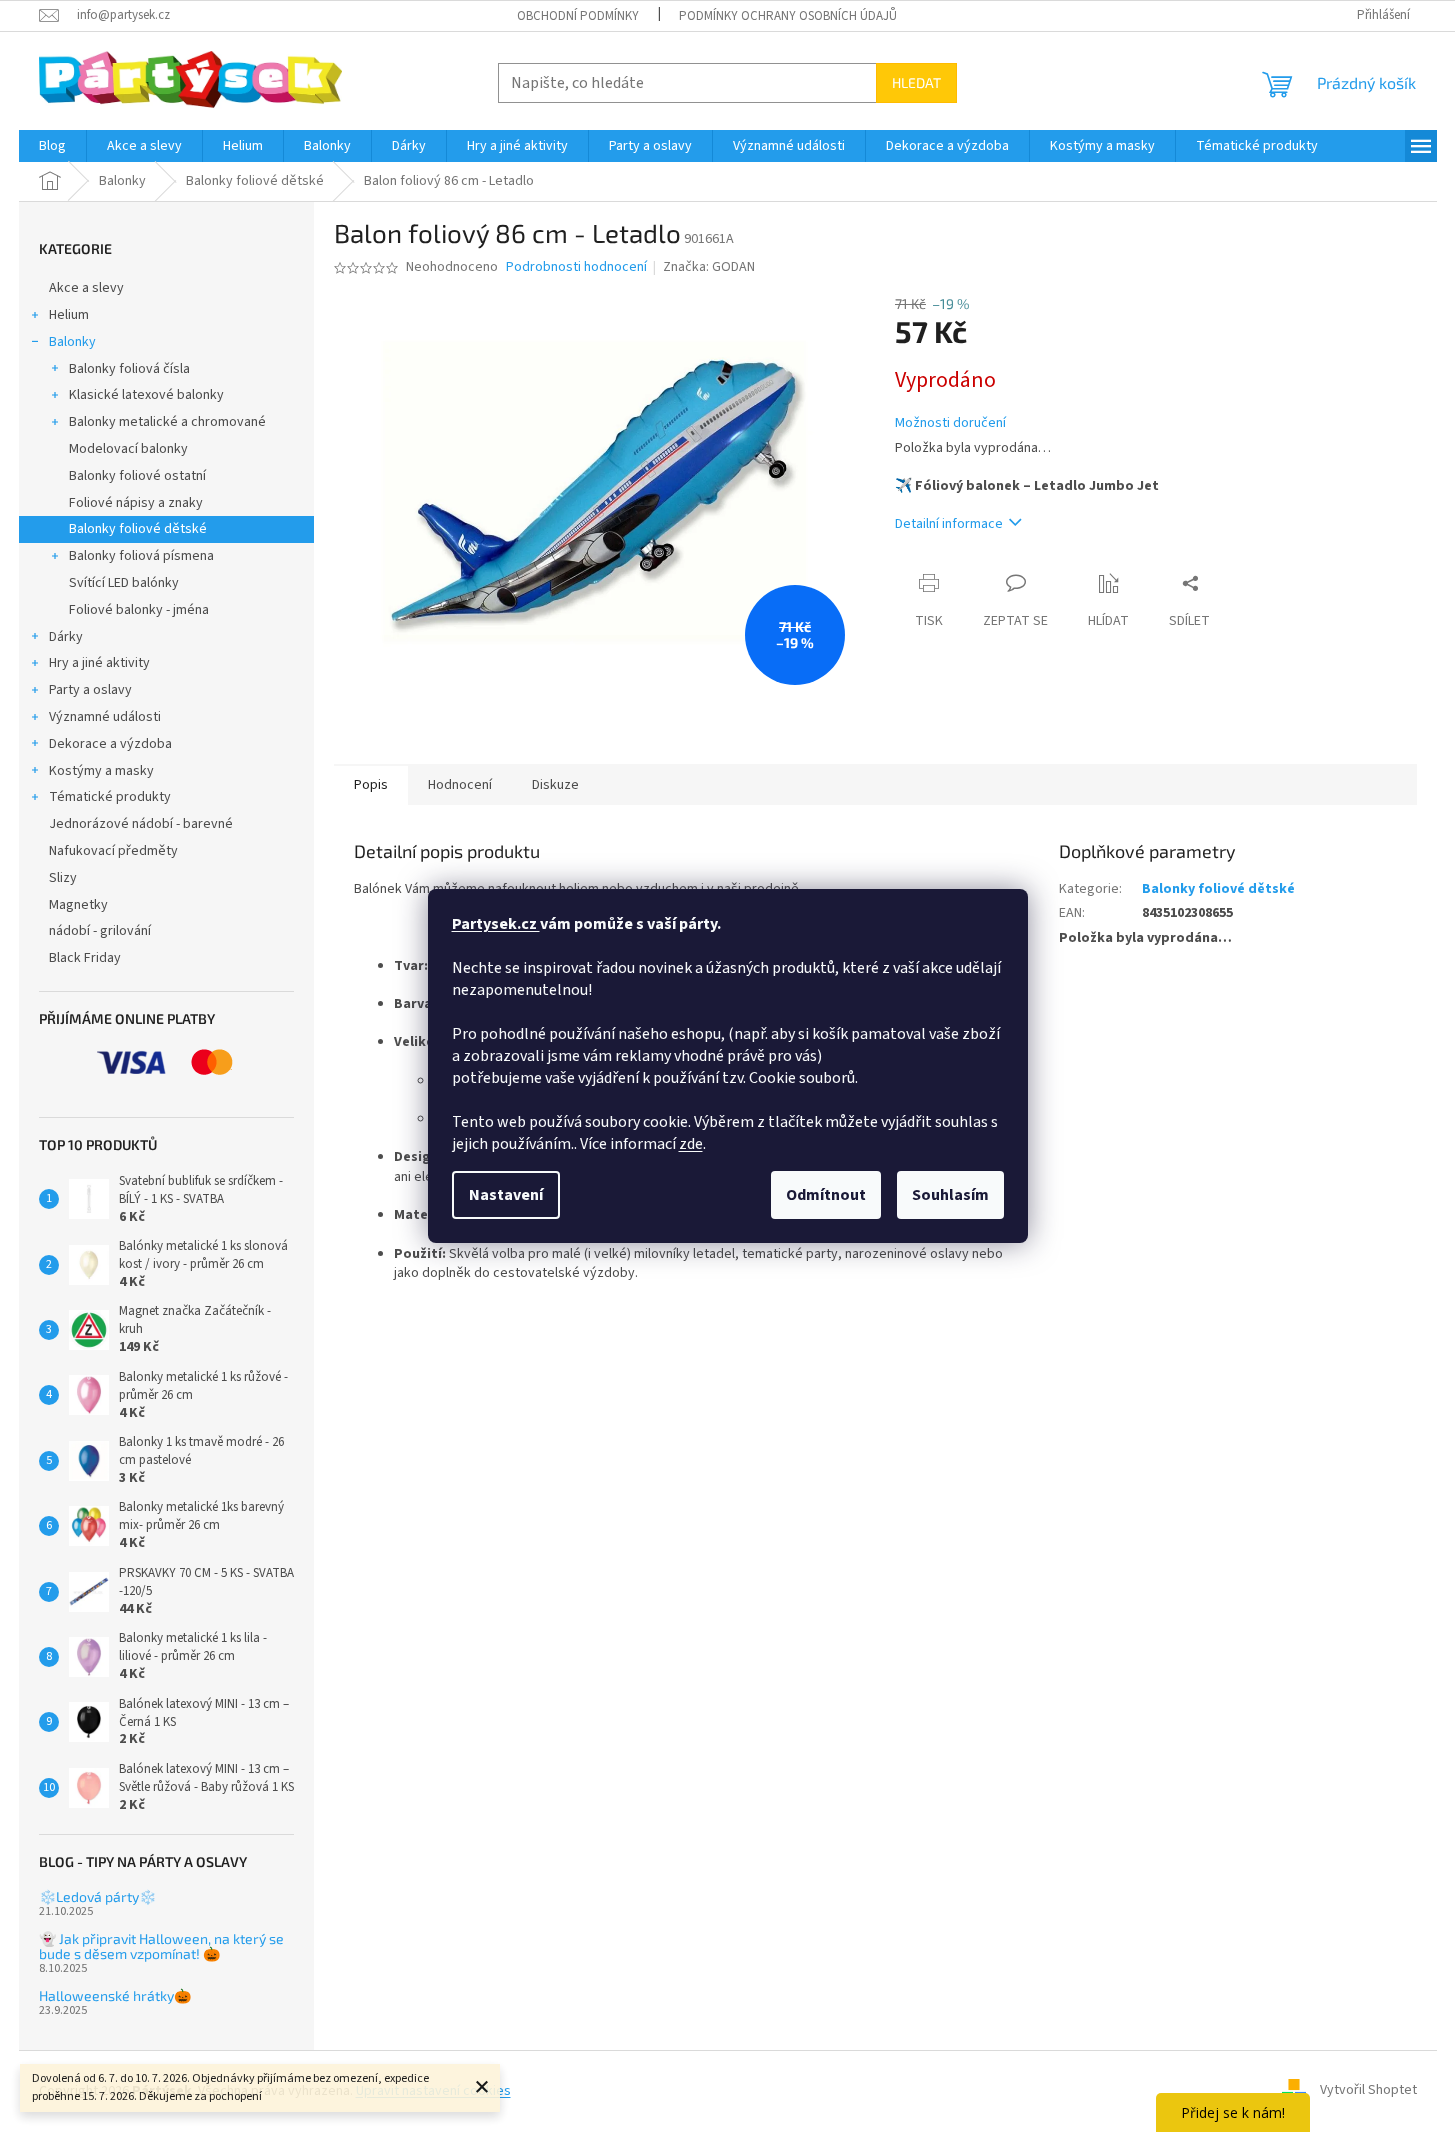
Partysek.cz (496, 924)
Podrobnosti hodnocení (576, 267)
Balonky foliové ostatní (137, 476)
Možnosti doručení (950, 423)
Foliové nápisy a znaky (136, 503)
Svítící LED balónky (124, 583)
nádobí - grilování (100, 931)
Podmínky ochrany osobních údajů (788, 16)
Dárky (66, 637)
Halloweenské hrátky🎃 (115, 1995)
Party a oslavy (90, 690)
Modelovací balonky (128, 449)
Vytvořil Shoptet (1368, 2091)
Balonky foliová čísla (129, 369)
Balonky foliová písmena (141, 556)
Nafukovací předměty (113, 851)
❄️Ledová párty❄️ (97, 1896)
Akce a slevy (86, 288)
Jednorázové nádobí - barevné (141, 824)
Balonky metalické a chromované (167, 422)
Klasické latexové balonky (146, 395)
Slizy (63, 878)
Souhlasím (950, 1195)
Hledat (916, 82)
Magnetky (78, 905)
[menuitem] (52, 146)
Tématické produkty (110, 797)
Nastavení (506, 1195)
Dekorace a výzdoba (110, 744)
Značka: (709, 267)
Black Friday (85, 958)
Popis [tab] (371, 785)
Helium (69, 315)
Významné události (105, 717)
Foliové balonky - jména (139, 610)
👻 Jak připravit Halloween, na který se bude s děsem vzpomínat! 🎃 (161, 1946)
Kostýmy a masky (101, 771)
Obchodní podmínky (578, 16)
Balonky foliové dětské (138, 529)
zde (691, 1144)
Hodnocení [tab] (460, 785)
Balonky (72, 342)
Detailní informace (949, 524)
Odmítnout (826, 1195)
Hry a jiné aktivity (99, 663)
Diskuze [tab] (555, 785)
